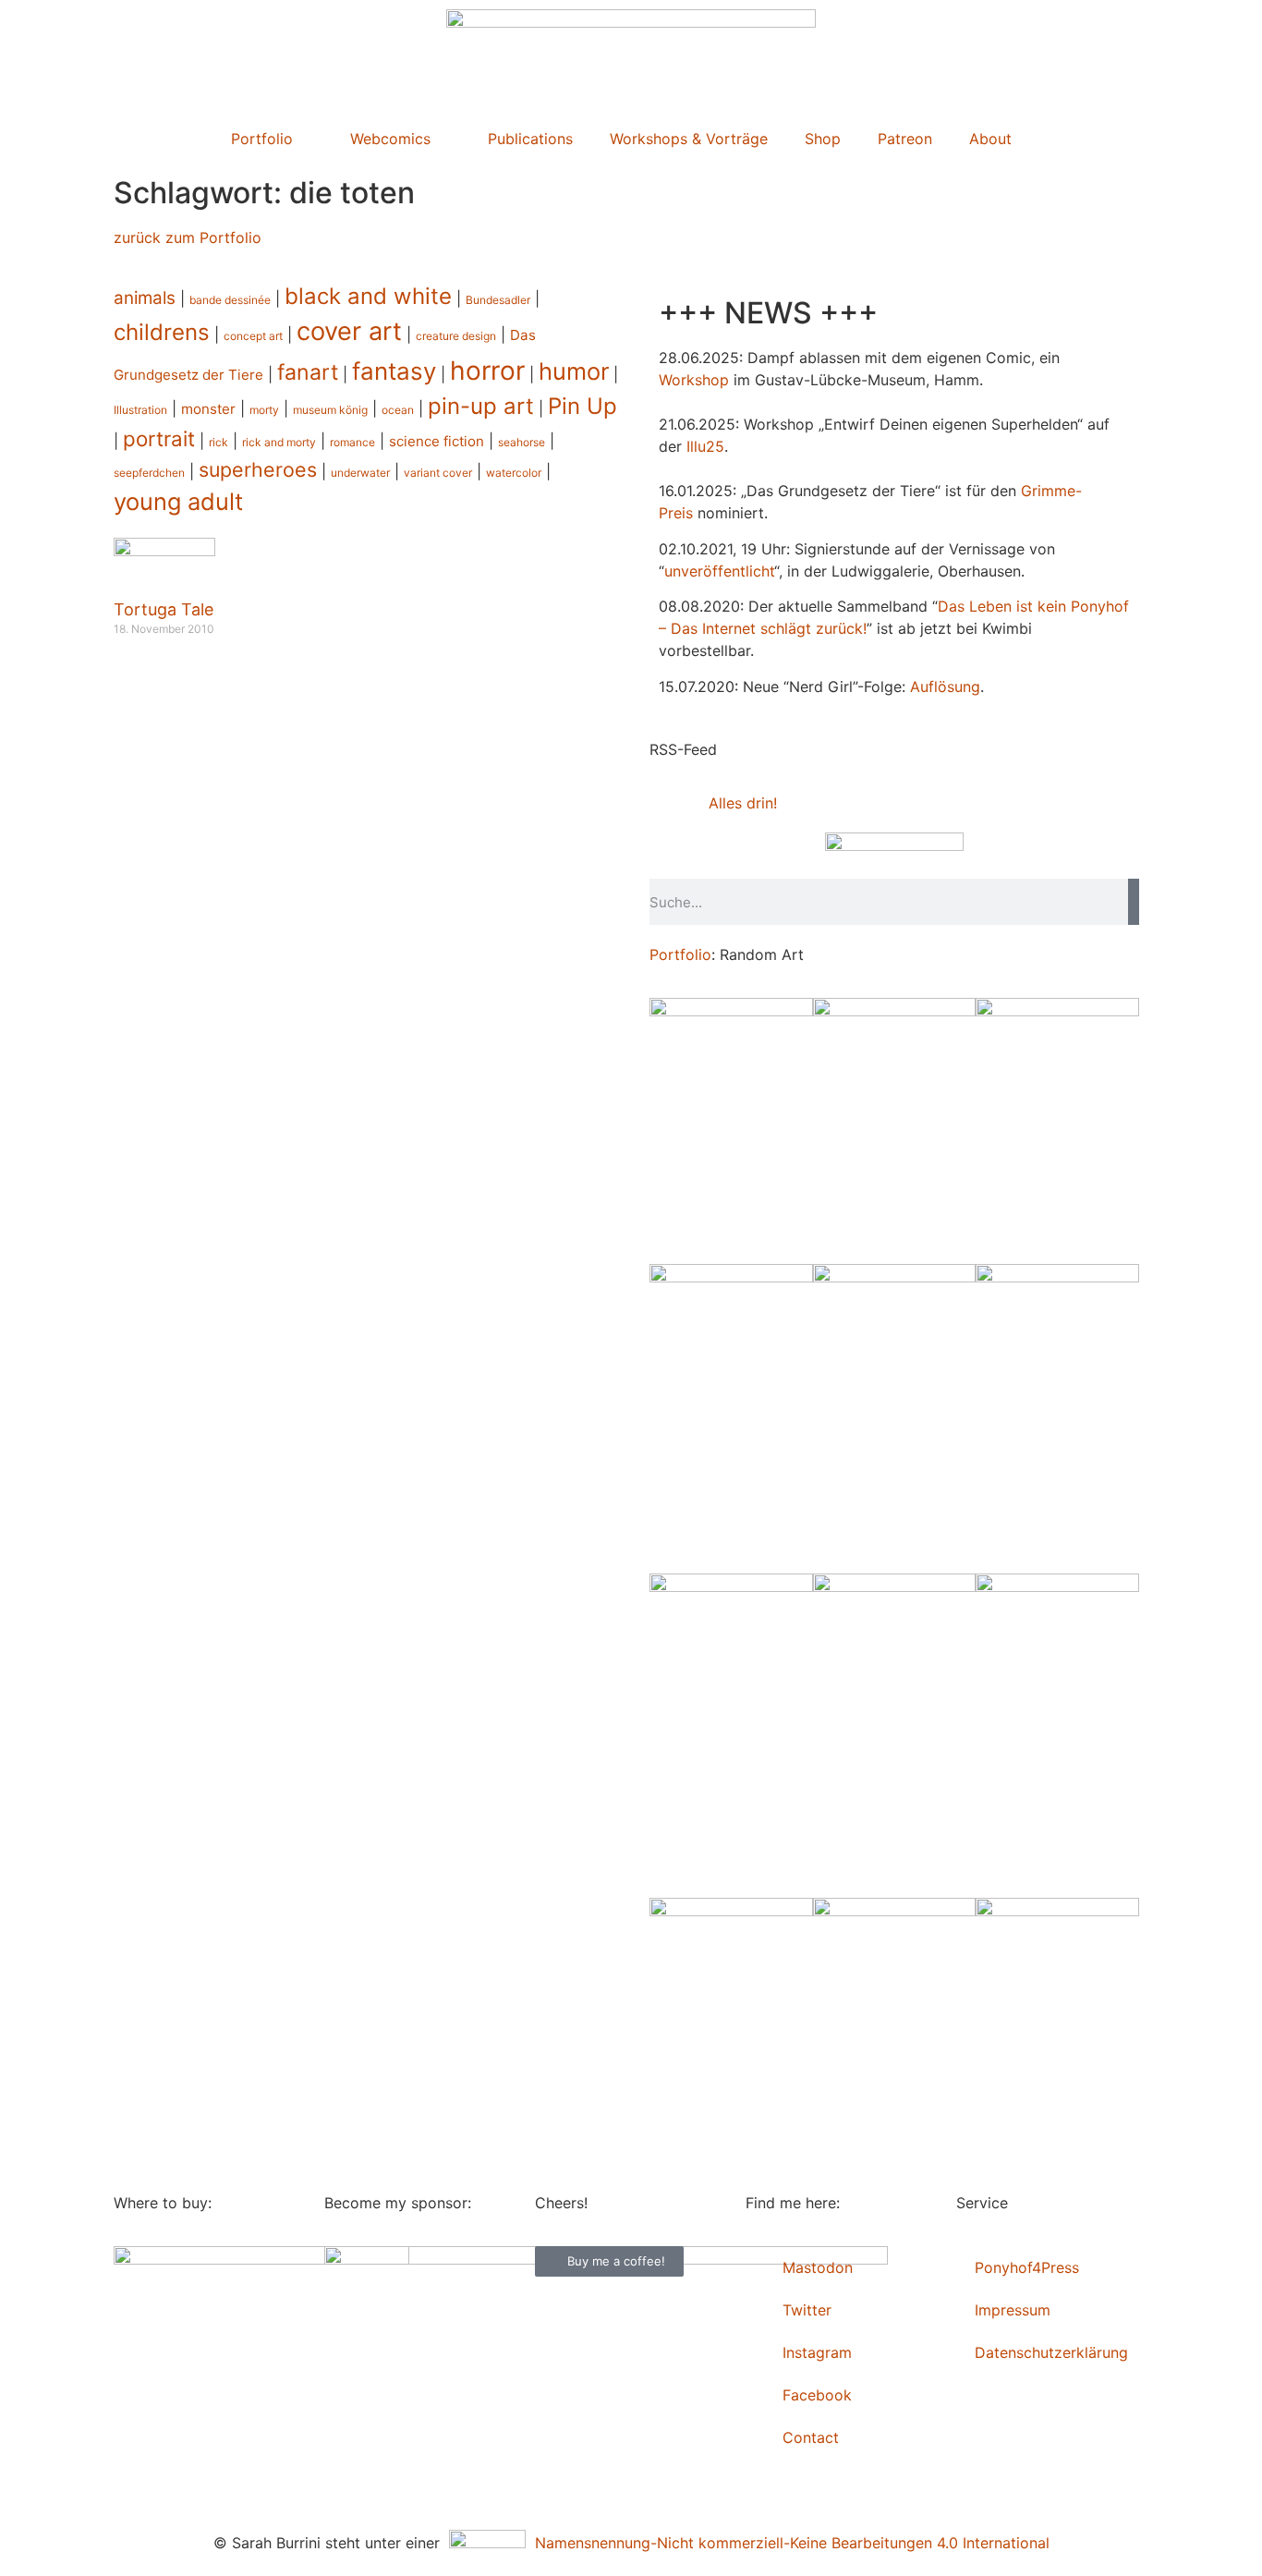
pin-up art (481, 406)
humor (574, 371)
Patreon (905, 139)
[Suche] (1134, 902)
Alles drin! (743, 803)
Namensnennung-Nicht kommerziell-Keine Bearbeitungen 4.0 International (788, 2543)
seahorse (522, 442)
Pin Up (582, 406)
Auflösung (945, 687)
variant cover (438, 473)
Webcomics (390, 139)
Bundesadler (498, 300)
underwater (360, 473)
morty (264, 410)
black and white (368, 296)
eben (995, 606)
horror (487, 371)
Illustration (140, 410)
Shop (823, 139)
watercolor (514, 473)
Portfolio (262, 139)
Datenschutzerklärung (1051, 2352)
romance (352, 442)
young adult (178, 501)
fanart (308, 372)
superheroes (258, 469)
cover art (349, 331)
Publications (530, 139)
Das (951, 606)
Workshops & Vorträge (689, 139)
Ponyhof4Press (1027, 2267)
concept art (253, 336)
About (990, 139)
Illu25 (705, 446)
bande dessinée (230, 300)
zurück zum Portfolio (188, 237)
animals (145, 298)
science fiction (437, 441)
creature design (456, 336)
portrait (159, 438)
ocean (398, 410)
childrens (162, 332)
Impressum (1013, 2310)
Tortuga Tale (164, 609)
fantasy (394, 371)
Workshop (694, 380)
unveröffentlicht (719, 571)
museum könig (330, 410)
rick (218, 442)
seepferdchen (149, 473)
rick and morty (279, 442)
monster (208, 409)
